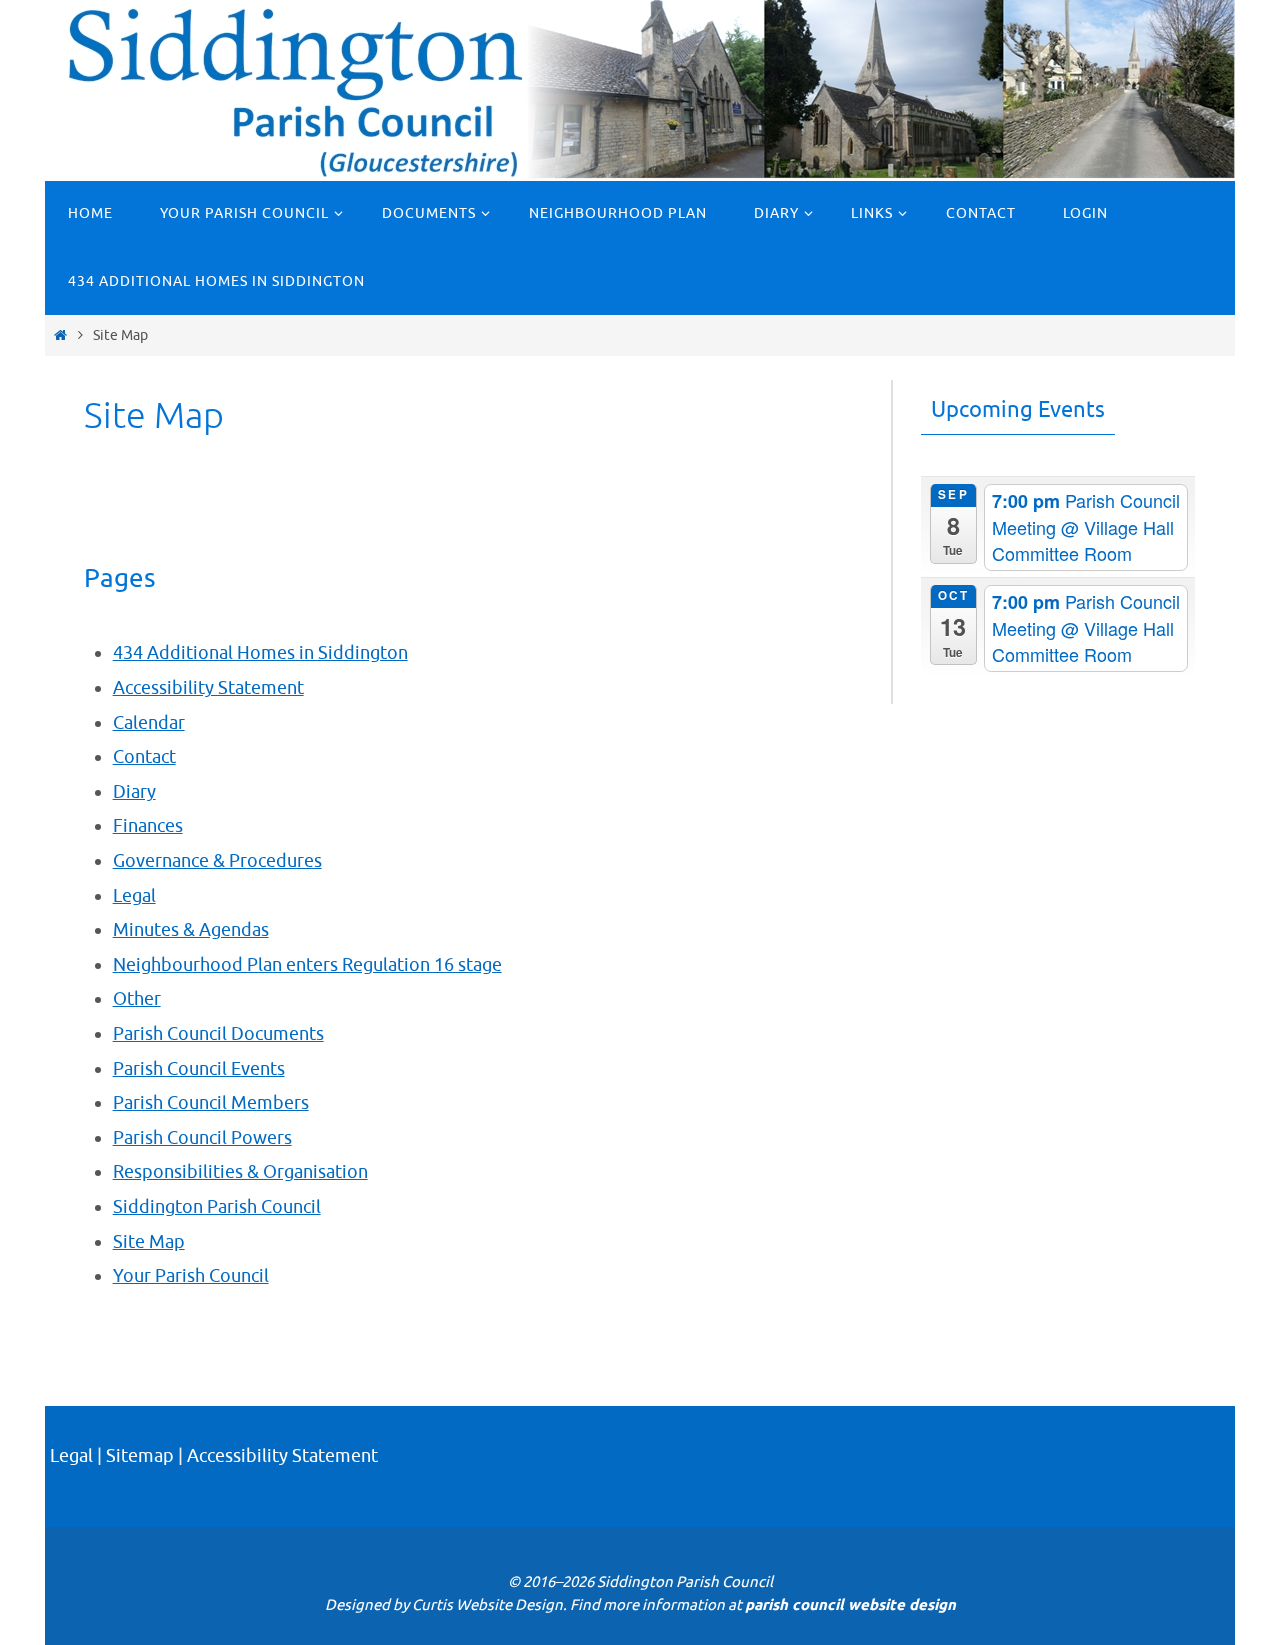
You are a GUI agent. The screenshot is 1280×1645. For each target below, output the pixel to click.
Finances (148, 826)
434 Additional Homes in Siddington (260, 653)
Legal (134, 896)
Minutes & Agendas (191, 930)
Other (137, 999)
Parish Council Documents (218, 1034)
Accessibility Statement (208, 688)
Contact (144, 757)
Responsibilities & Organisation (240, 1172)
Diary (134, 792)
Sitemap (140, 1456)
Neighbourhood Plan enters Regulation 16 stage (307, 965)
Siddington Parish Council (217, 1207)
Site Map (149, 1242)
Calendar (149, 723)
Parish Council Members (211, 1103)
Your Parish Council (191, 1276)
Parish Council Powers (202, 1138)
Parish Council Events (199, 1069)
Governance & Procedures (217, 861)
